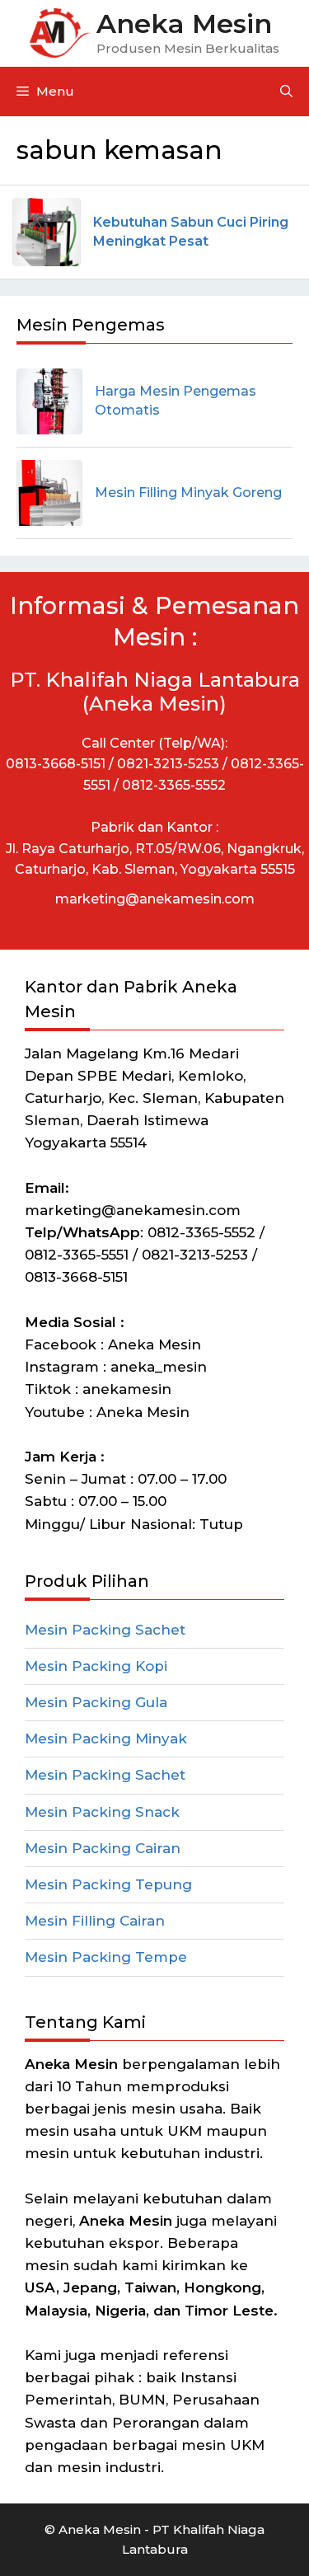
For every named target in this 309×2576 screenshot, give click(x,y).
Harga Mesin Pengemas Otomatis (176, 400)
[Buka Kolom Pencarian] (286, 91)
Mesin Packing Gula (96, 1702)
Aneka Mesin (184, 23)
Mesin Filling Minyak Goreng (188, 493)
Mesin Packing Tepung (108, 1884)
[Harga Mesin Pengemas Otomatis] (49, 401)
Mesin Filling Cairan (95, 1921)
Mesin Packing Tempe (106, 1957)
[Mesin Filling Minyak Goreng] (49, 493)
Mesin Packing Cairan (103, 1848)
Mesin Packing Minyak (106, 1738)
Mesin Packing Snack (102, 1812)
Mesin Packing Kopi (96, 1666)
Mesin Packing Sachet (105, 1630)
